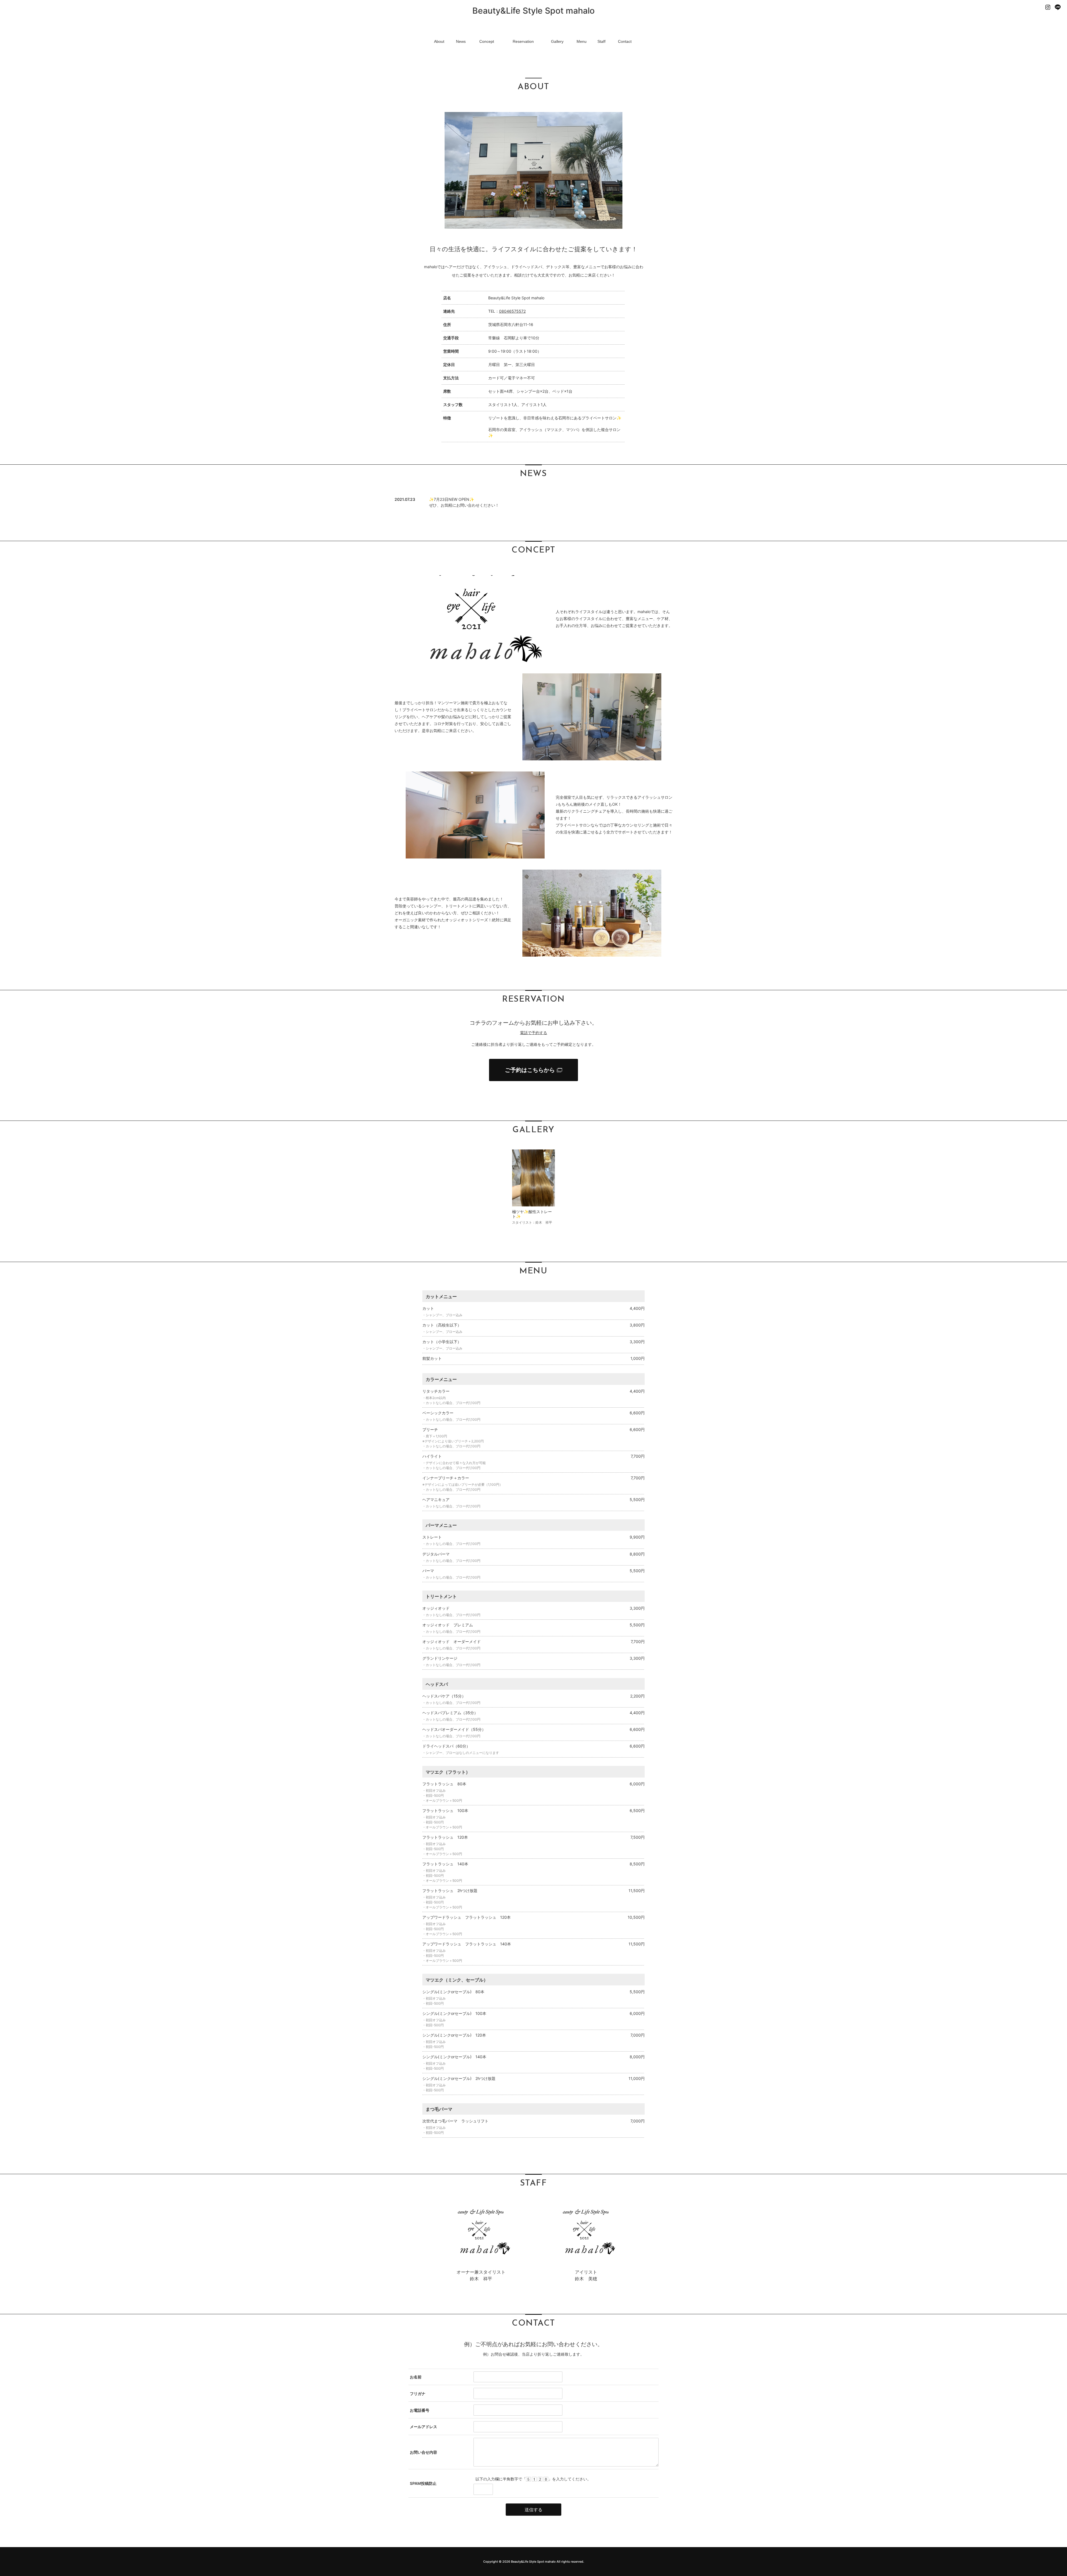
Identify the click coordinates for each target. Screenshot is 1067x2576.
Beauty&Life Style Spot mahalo (533, 11)
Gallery (557, 41)
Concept (487, 41)
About (439, 41)
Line (1058, 7)
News (461, 41)
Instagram (1048, 7)
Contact (625, 41)
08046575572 (512, 311)
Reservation (523, 41)
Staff (601, 41)
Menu (582, 41)
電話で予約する (533, 1033)
